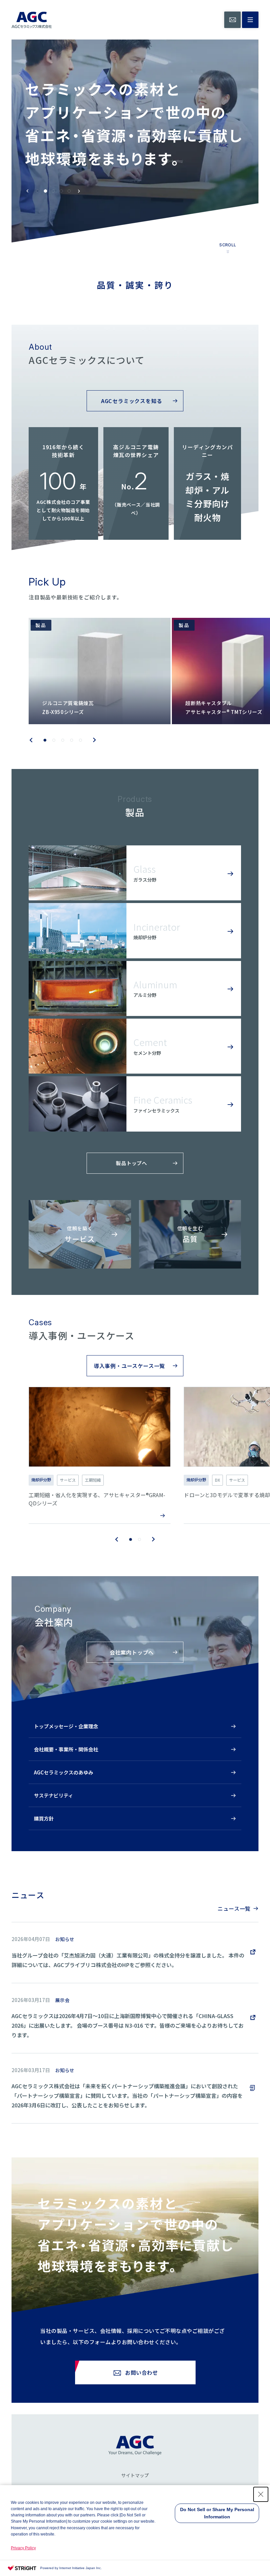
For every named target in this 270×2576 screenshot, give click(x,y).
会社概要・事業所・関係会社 (66, 1749)
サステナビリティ (54, 1795)
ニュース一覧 (234, 1908)
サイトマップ (135, 2476)
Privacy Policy (23, 2548)
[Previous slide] (28, 191)
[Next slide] (79, 191)
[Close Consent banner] (261, 2494)
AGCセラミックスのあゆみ (64, 1772)
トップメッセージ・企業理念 (66, 1726)
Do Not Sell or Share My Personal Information (217, 2513)
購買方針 (44, 1818)
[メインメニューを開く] (250, 20)
